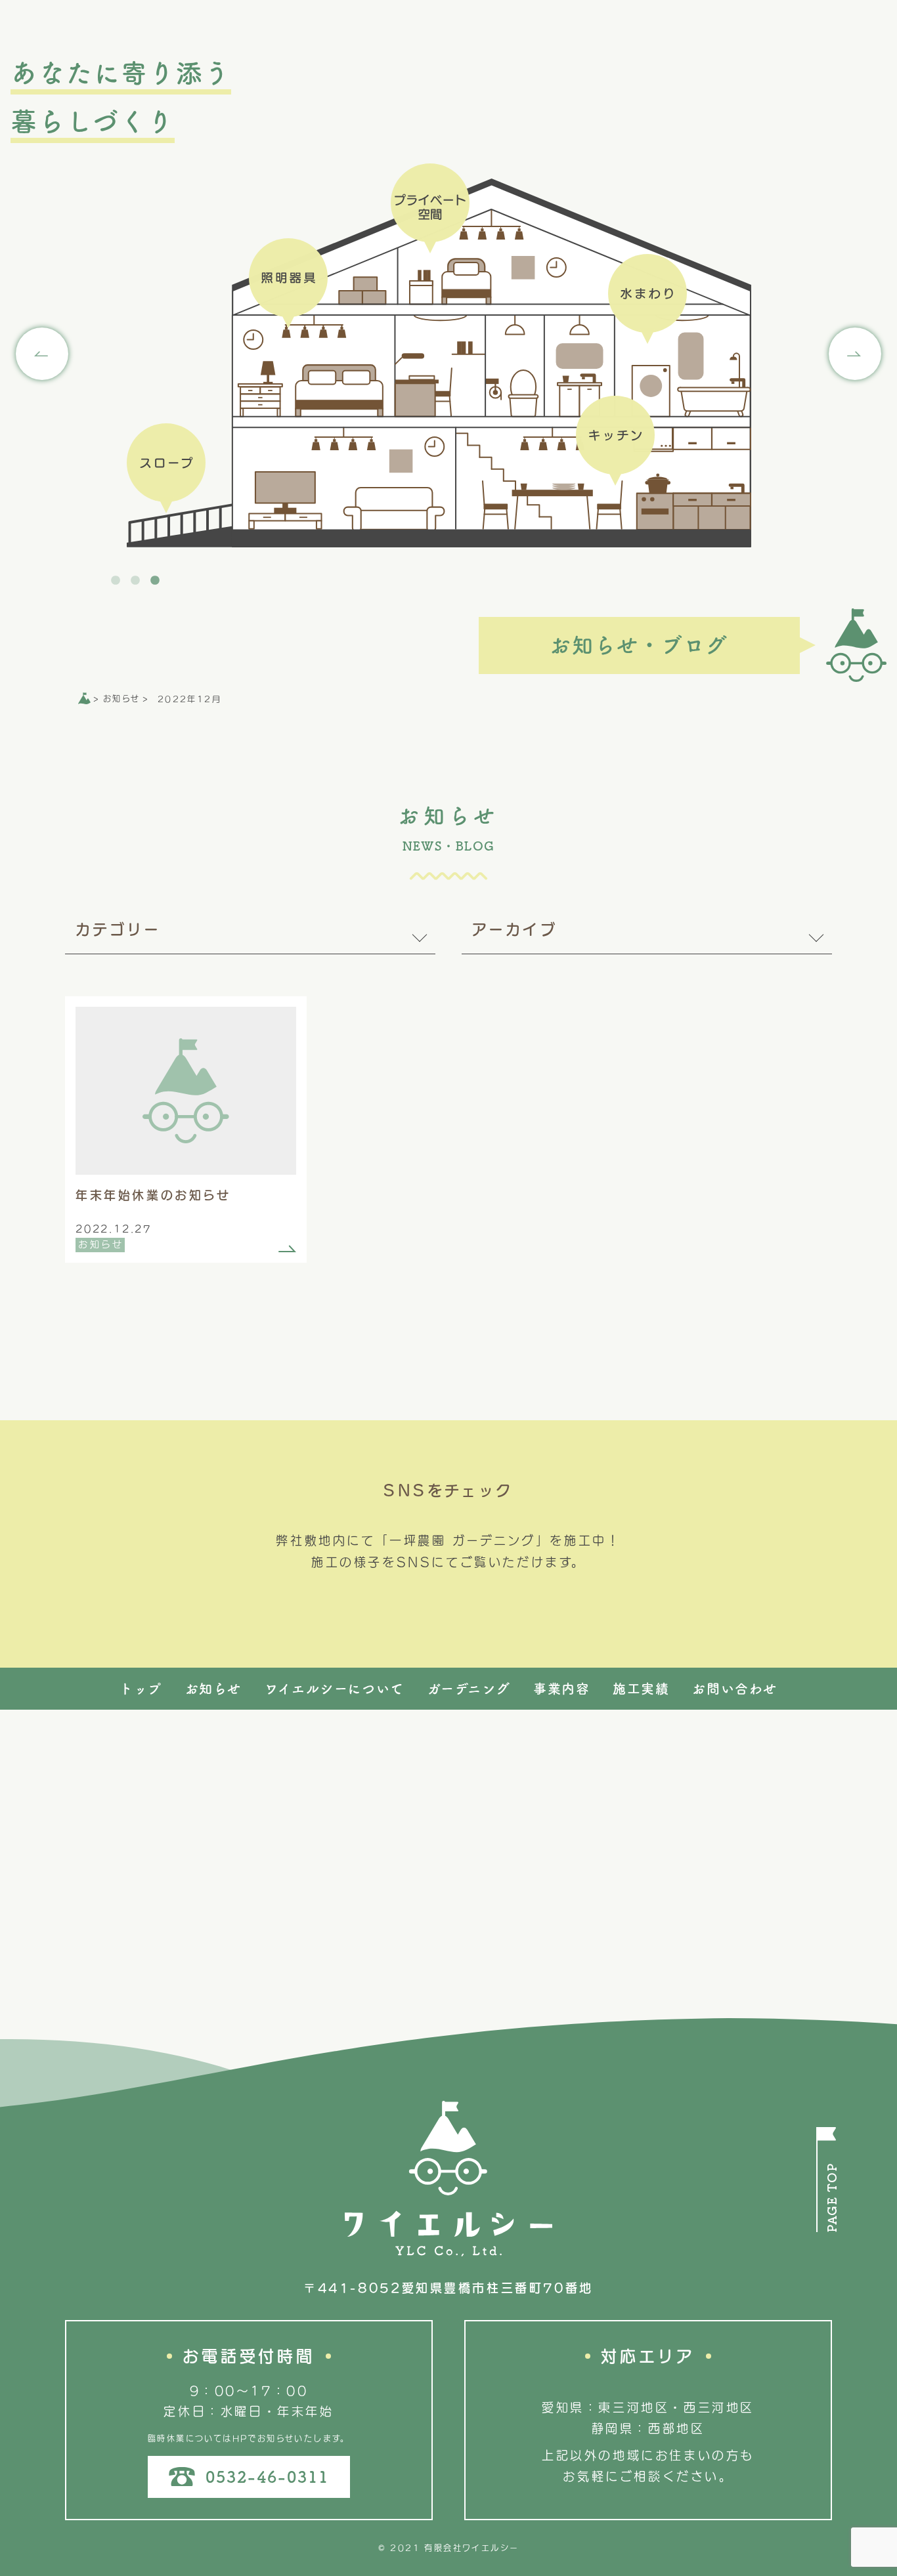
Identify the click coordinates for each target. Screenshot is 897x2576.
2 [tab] (137, 581)
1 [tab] (117, 581)
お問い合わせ (735, 1689)
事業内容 (561, 1689)
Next (855, 354)
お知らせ (101, 1244)
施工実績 (641, 1689)
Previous (42, 354)
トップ (141, 1689)
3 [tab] (156, 581)
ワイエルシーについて (335, 1689)
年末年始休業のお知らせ (153, 1195)
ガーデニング (469, 1689)
